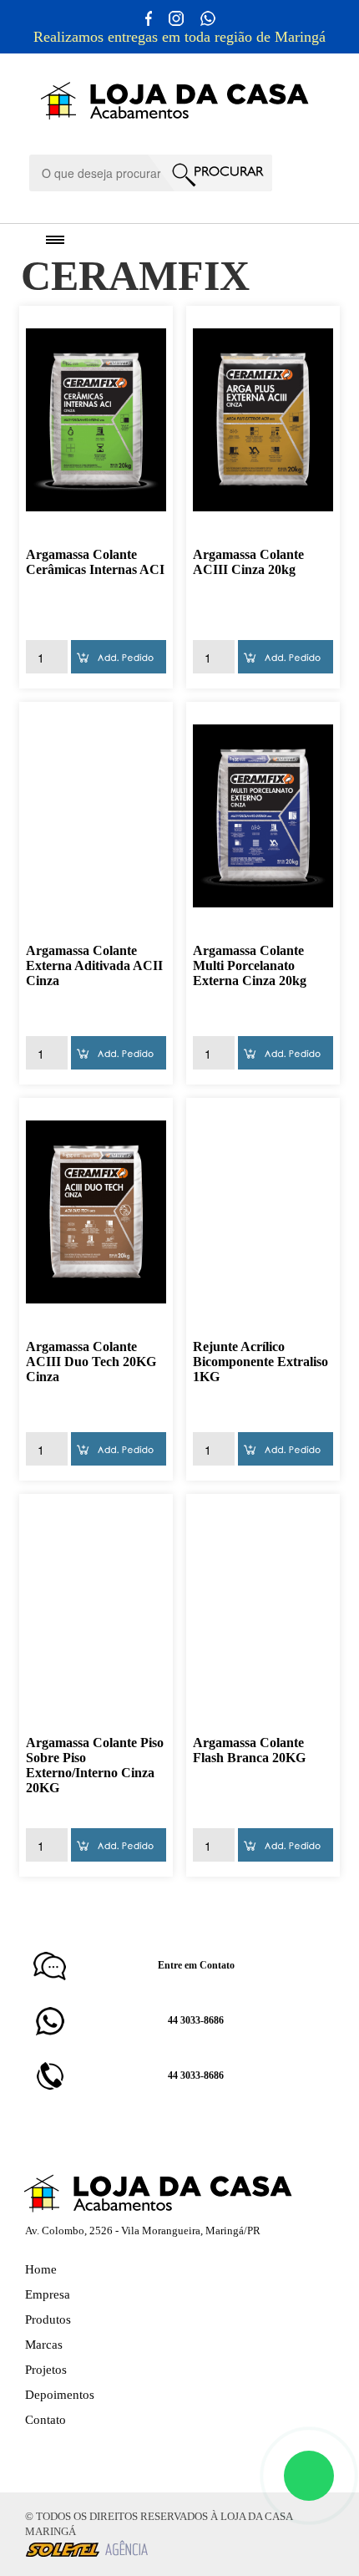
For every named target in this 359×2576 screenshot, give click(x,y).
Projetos (46, 2370)
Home (41, 2269)
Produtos (48, 2319)
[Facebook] (57, 2453)
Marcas (44, 2345)
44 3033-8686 (196, 2020)
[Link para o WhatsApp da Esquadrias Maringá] (309, 2476)
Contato (46, 2420)
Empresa (48, 2294)
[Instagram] (33, 2453)
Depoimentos (60, 2395)
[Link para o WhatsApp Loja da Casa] (207, 17)
